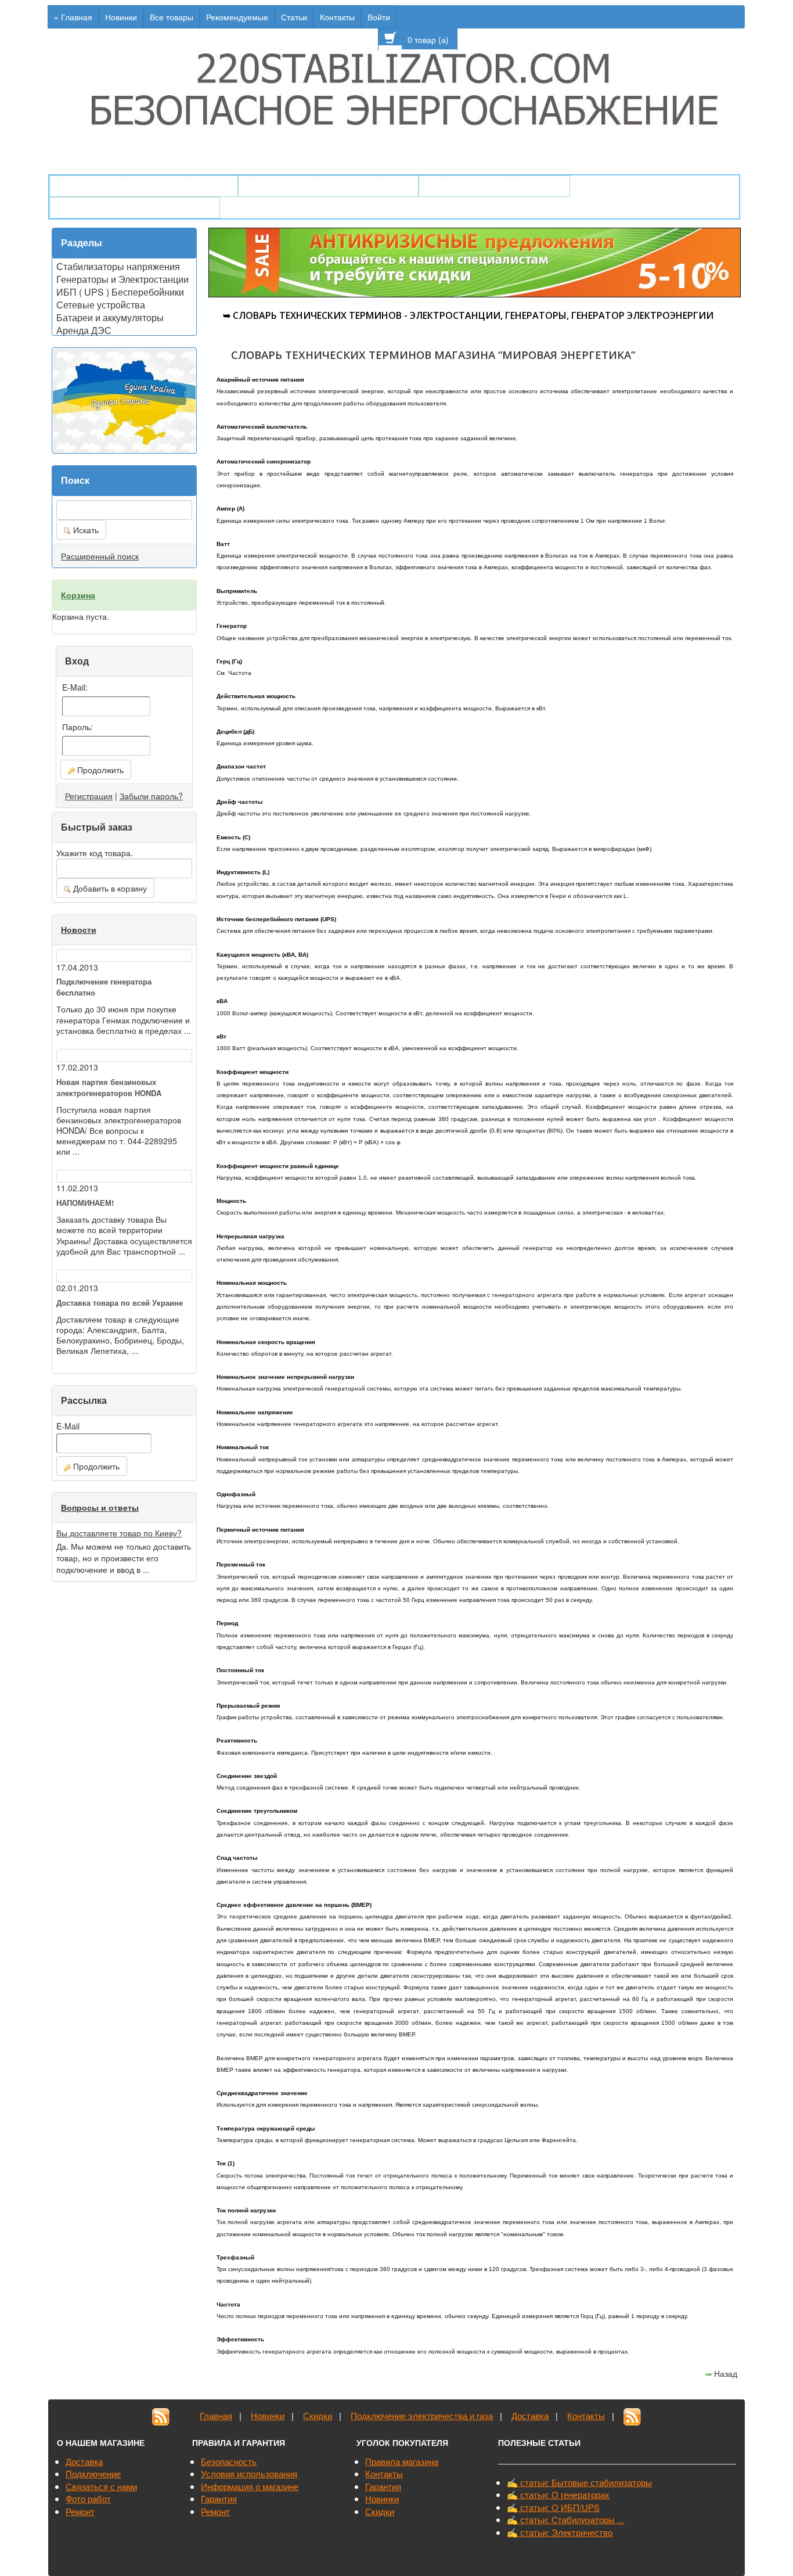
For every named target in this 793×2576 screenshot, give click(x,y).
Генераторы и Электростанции (122, 278)
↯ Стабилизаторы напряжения (328, 186)
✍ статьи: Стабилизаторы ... (565, 2519)
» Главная (73, 17)
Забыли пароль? (151, 796)
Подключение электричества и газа (422, 2415)
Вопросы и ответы (100, 1507)
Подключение (93, 2473)
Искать (85, 530)
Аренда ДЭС (84, 329)
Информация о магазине (250, 2486)
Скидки (318, 2415)
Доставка (530, 2415)
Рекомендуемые (237, 17)
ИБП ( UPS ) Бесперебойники (120, 291)
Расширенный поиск (100, 556)
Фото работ (88, 2498)
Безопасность (229, 2461)
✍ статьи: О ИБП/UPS (553, 2507)
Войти (379, 17)
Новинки (121, 17)
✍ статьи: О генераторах (558, 2494)
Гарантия (219, 2498)
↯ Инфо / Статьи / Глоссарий (135, 208)
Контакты (337, 17)
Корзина (78, 595)
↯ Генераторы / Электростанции (144, 186)
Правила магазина (402, 2461)
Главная (216, 2415)
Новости (79, 929)
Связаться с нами (101, 2486)
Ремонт (80, 2511)
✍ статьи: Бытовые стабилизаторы (579, 2482)
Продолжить (99, 770)
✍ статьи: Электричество (560, 2532)
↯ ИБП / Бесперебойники (494, 186)
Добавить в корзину (109, 888)
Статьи (294, 17)
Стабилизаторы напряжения (118, 265)
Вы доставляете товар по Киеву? (119, 1533)
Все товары (172, 17)
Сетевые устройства (101, 304)
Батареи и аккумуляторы (110, 317)
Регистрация (89, 796)
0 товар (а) (429, 39)
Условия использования (249, 2473)
